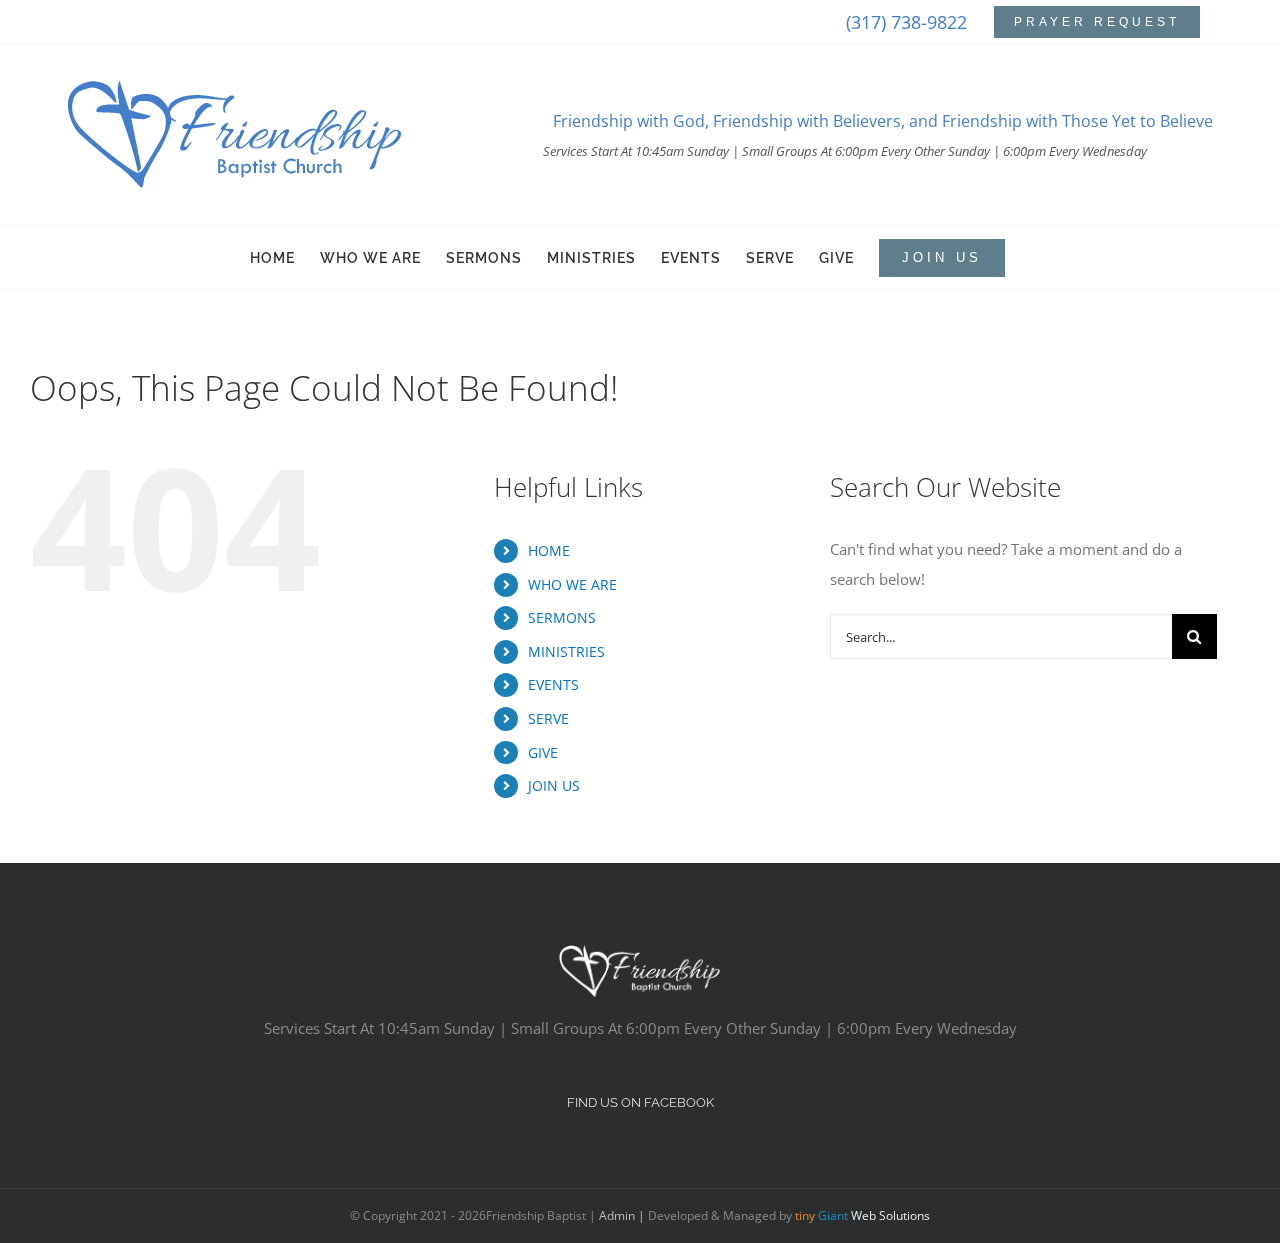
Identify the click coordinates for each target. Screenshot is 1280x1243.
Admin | (623, 1215)
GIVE (543, 752)
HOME (549, 550)
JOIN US (554, 785)
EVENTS (553, 684)
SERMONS (562, 617)
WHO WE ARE (572, 584)
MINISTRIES (566, 651)
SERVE (548, 718)
